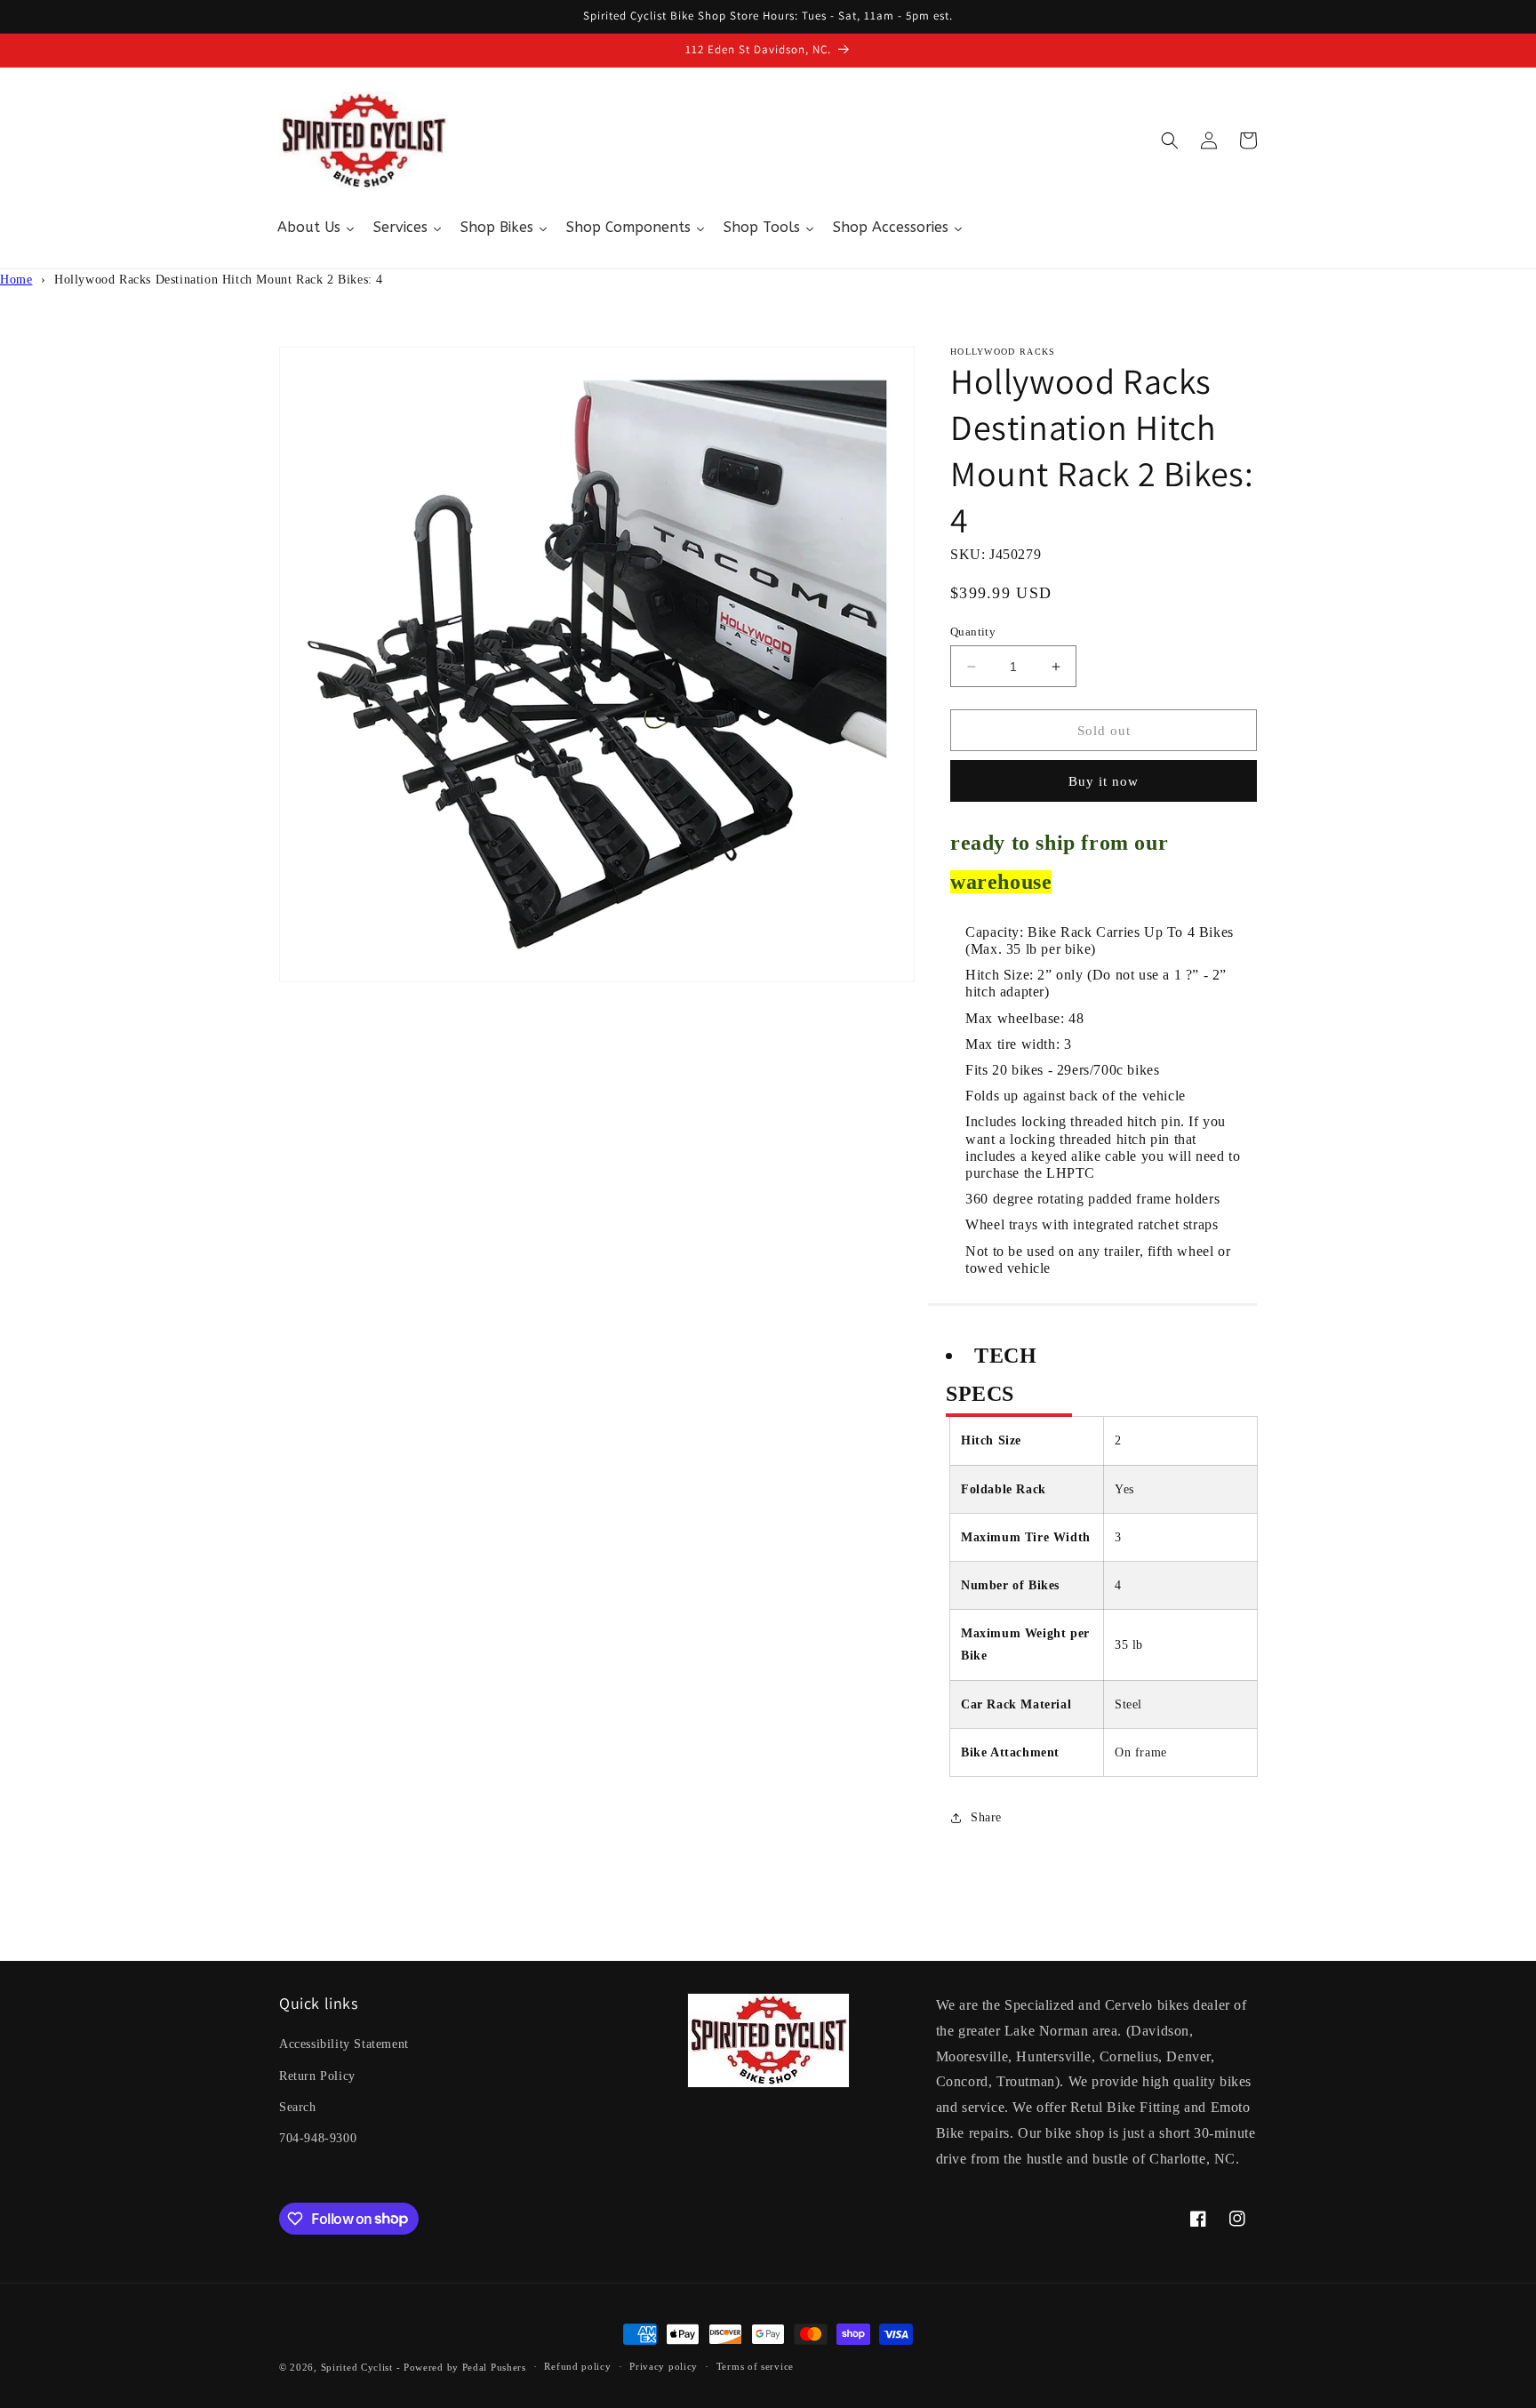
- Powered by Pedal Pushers (461, 2367)
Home (16, 280)
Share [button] (986, 1817)
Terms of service (755, 2366)
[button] (1170, 140)
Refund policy (577, 2366)
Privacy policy (664, 2366)
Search (298, 2107)
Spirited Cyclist (357, 2367)
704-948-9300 (318, 2138)
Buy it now (1104, 781)
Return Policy (317, 2076)
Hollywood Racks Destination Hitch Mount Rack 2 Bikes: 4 (219, 280)
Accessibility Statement (344, 2044)
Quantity (973, 632)
